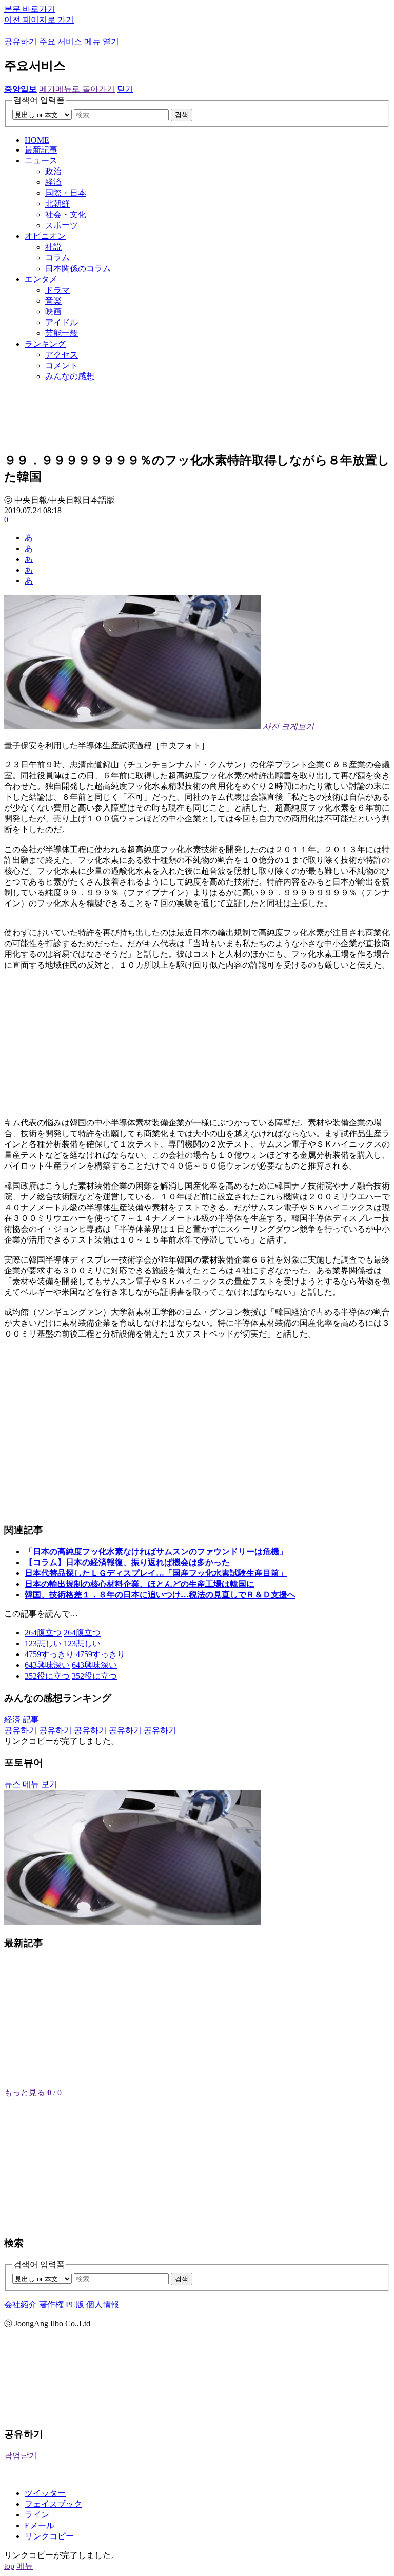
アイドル (62, 322)
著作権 (51, 2305)
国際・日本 (66, 193)
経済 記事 (22, 1719)
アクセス (62, 355)
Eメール (40, 2525)
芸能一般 (62, 333)
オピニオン (45, 236)
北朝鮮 (57, 204)
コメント (62, 365)
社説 (53, 247)
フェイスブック (53, 2504)
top (9, 2566)
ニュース (41, 161)
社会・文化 (66, 214)
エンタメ (41, 279)
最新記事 (41, 150)
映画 (53, 312)
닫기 (125, 89)
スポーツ (62, 225)
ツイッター (45, 2493)
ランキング (45, 344)
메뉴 (25, 2566)
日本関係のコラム (78, 268)
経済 (53, 182)
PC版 (75, 2305)
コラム (57, 258)
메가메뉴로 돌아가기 (77, 89)
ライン (37, 2515)
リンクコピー (49, 2536)
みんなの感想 (70, 376)
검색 (182, 115)
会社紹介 (21, 2305)
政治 (53, 171)
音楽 (53, 301)
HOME (37, 140)
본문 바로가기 (30, 9)
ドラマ (57, 290)
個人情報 (103, 2305)
